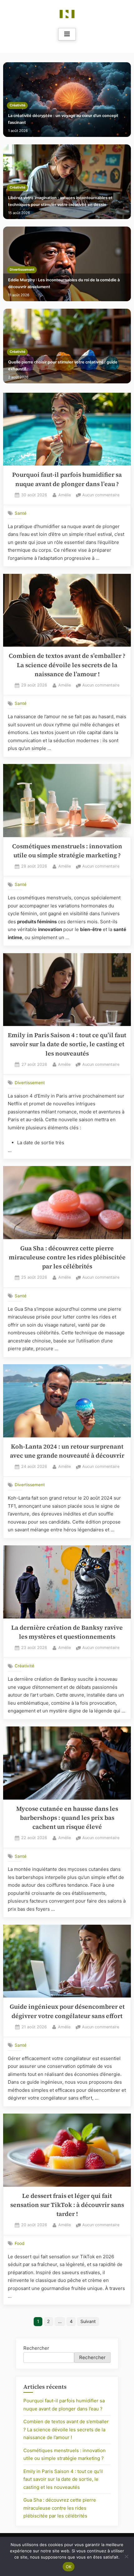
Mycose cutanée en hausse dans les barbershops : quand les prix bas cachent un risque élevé (67, 1818)
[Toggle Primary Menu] (67, 34)
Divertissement (22, 270)
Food (19, 2243)
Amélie (65, 495)
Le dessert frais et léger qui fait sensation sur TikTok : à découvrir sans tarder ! (67, 2205)
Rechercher (36, 2348)
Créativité (17, 105)
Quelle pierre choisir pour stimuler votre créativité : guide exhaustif (63, 365)
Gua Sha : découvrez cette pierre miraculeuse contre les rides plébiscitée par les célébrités (67, 1258)
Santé (21, 513)
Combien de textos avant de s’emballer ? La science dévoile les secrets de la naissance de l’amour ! (67, 665)
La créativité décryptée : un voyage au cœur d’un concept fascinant (63, 119)
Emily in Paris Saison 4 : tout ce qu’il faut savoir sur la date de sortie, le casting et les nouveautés (67, 1044)
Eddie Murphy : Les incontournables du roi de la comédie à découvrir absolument (64, 283)
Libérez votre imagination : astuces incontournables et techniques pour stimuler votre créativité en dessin (60, 201)
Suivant (88, 2321)
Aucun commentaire (101, 496)
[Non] (126, 2556)
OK (69, 2567)
